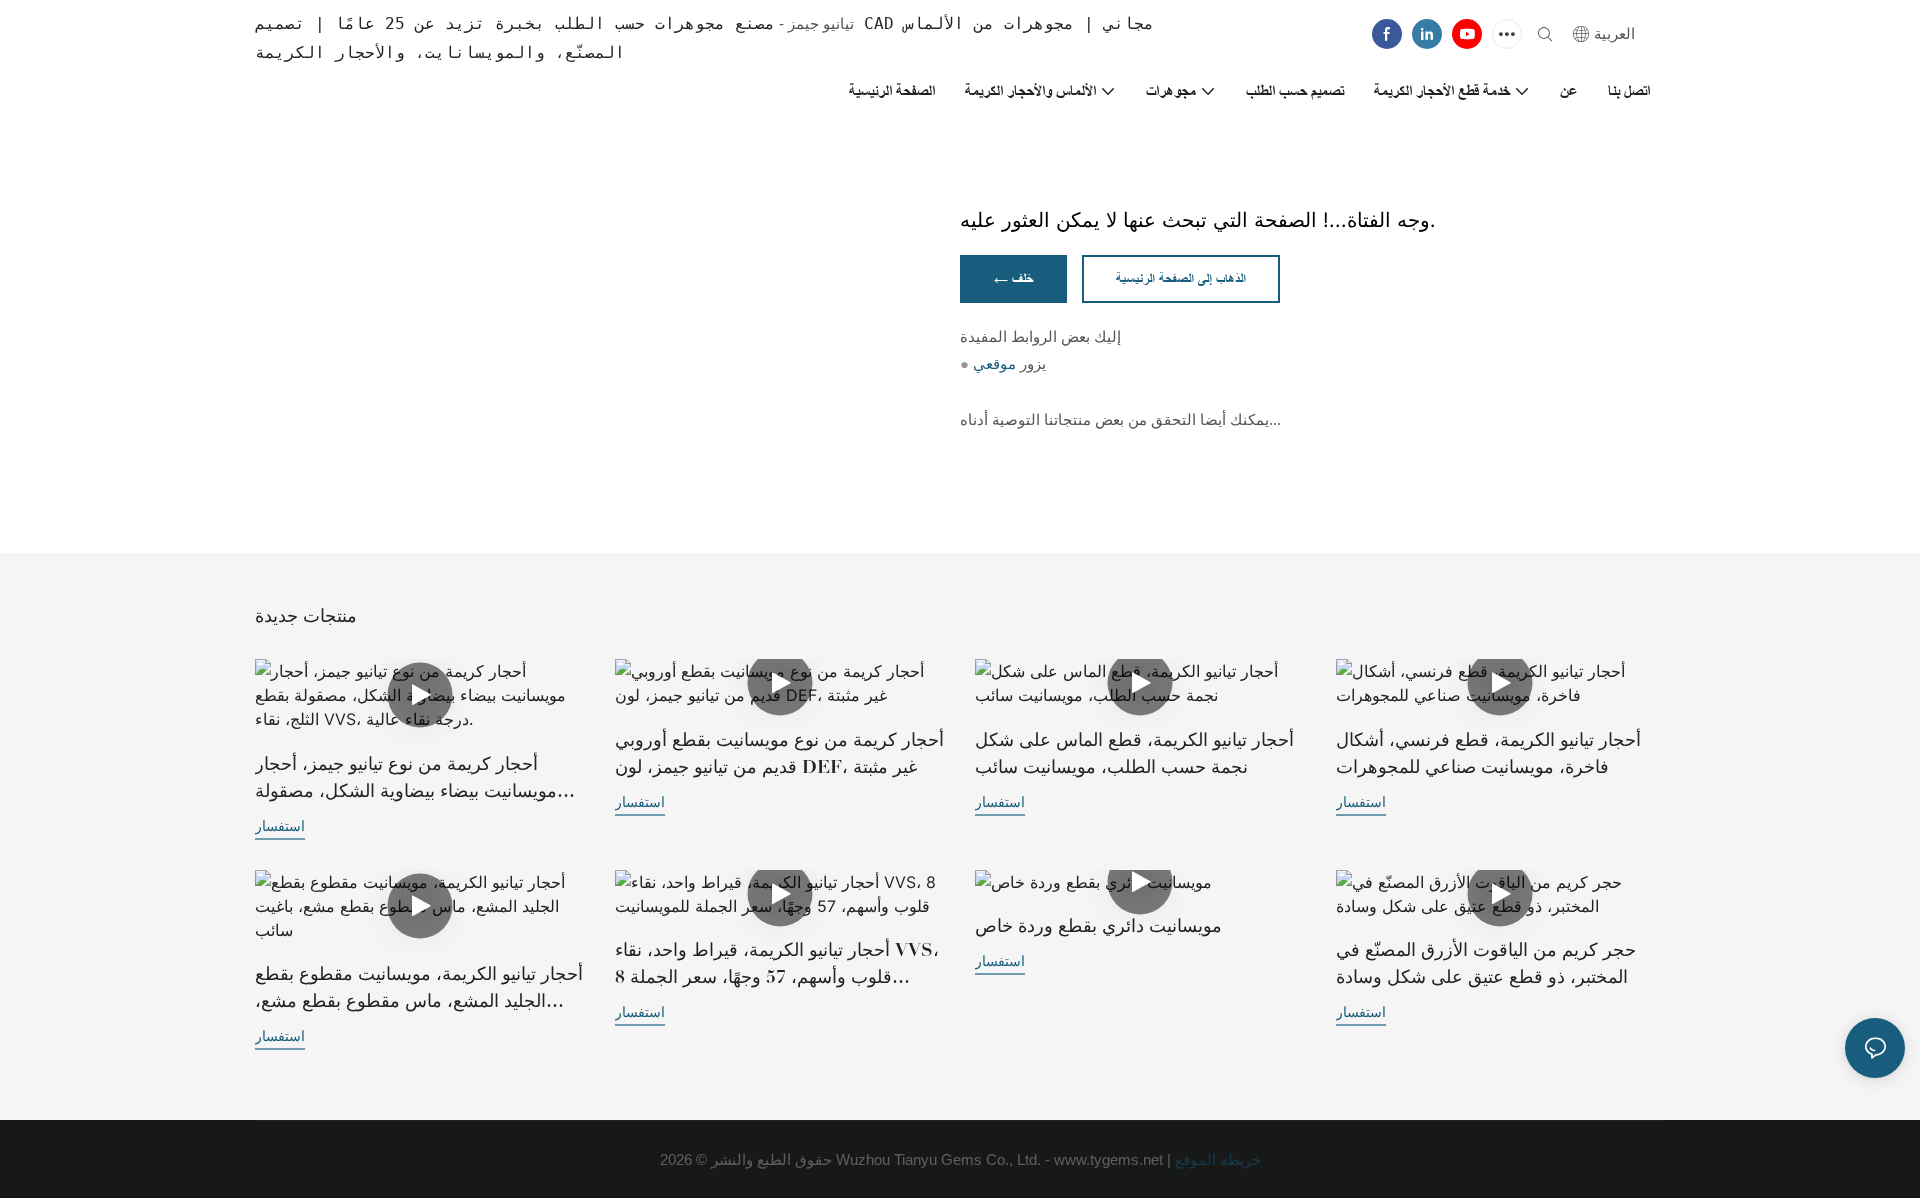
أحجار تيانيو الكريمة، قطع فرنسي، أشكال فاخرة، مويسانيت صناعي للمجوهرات (1488, 753)
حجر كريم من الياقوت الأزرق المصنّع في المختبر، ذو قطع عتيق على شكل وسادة (1486, 963)
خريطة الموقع (1216, 1159)
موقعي (994, 363)
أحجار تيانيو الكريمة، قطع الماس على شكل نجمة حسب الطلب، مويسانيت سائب (1134, 753)
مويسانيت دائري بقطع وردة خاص (1098, 926)
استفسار (280, 825)
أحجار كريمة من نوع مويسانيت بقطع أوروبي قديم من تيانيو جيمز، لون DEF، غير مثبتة (779, 753)
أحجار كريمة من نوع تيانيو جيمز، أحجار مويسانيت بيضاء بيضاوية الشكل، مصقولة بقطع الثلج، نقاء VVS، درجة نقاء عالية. (406, 779)
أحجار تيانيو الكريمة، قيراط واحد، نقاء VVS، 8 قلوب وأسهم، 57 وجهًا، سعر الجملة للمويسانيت (777, 965)
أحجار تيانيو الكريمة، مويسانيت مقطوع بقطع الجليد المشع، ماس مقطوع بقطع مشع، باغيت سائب (419, 989)
